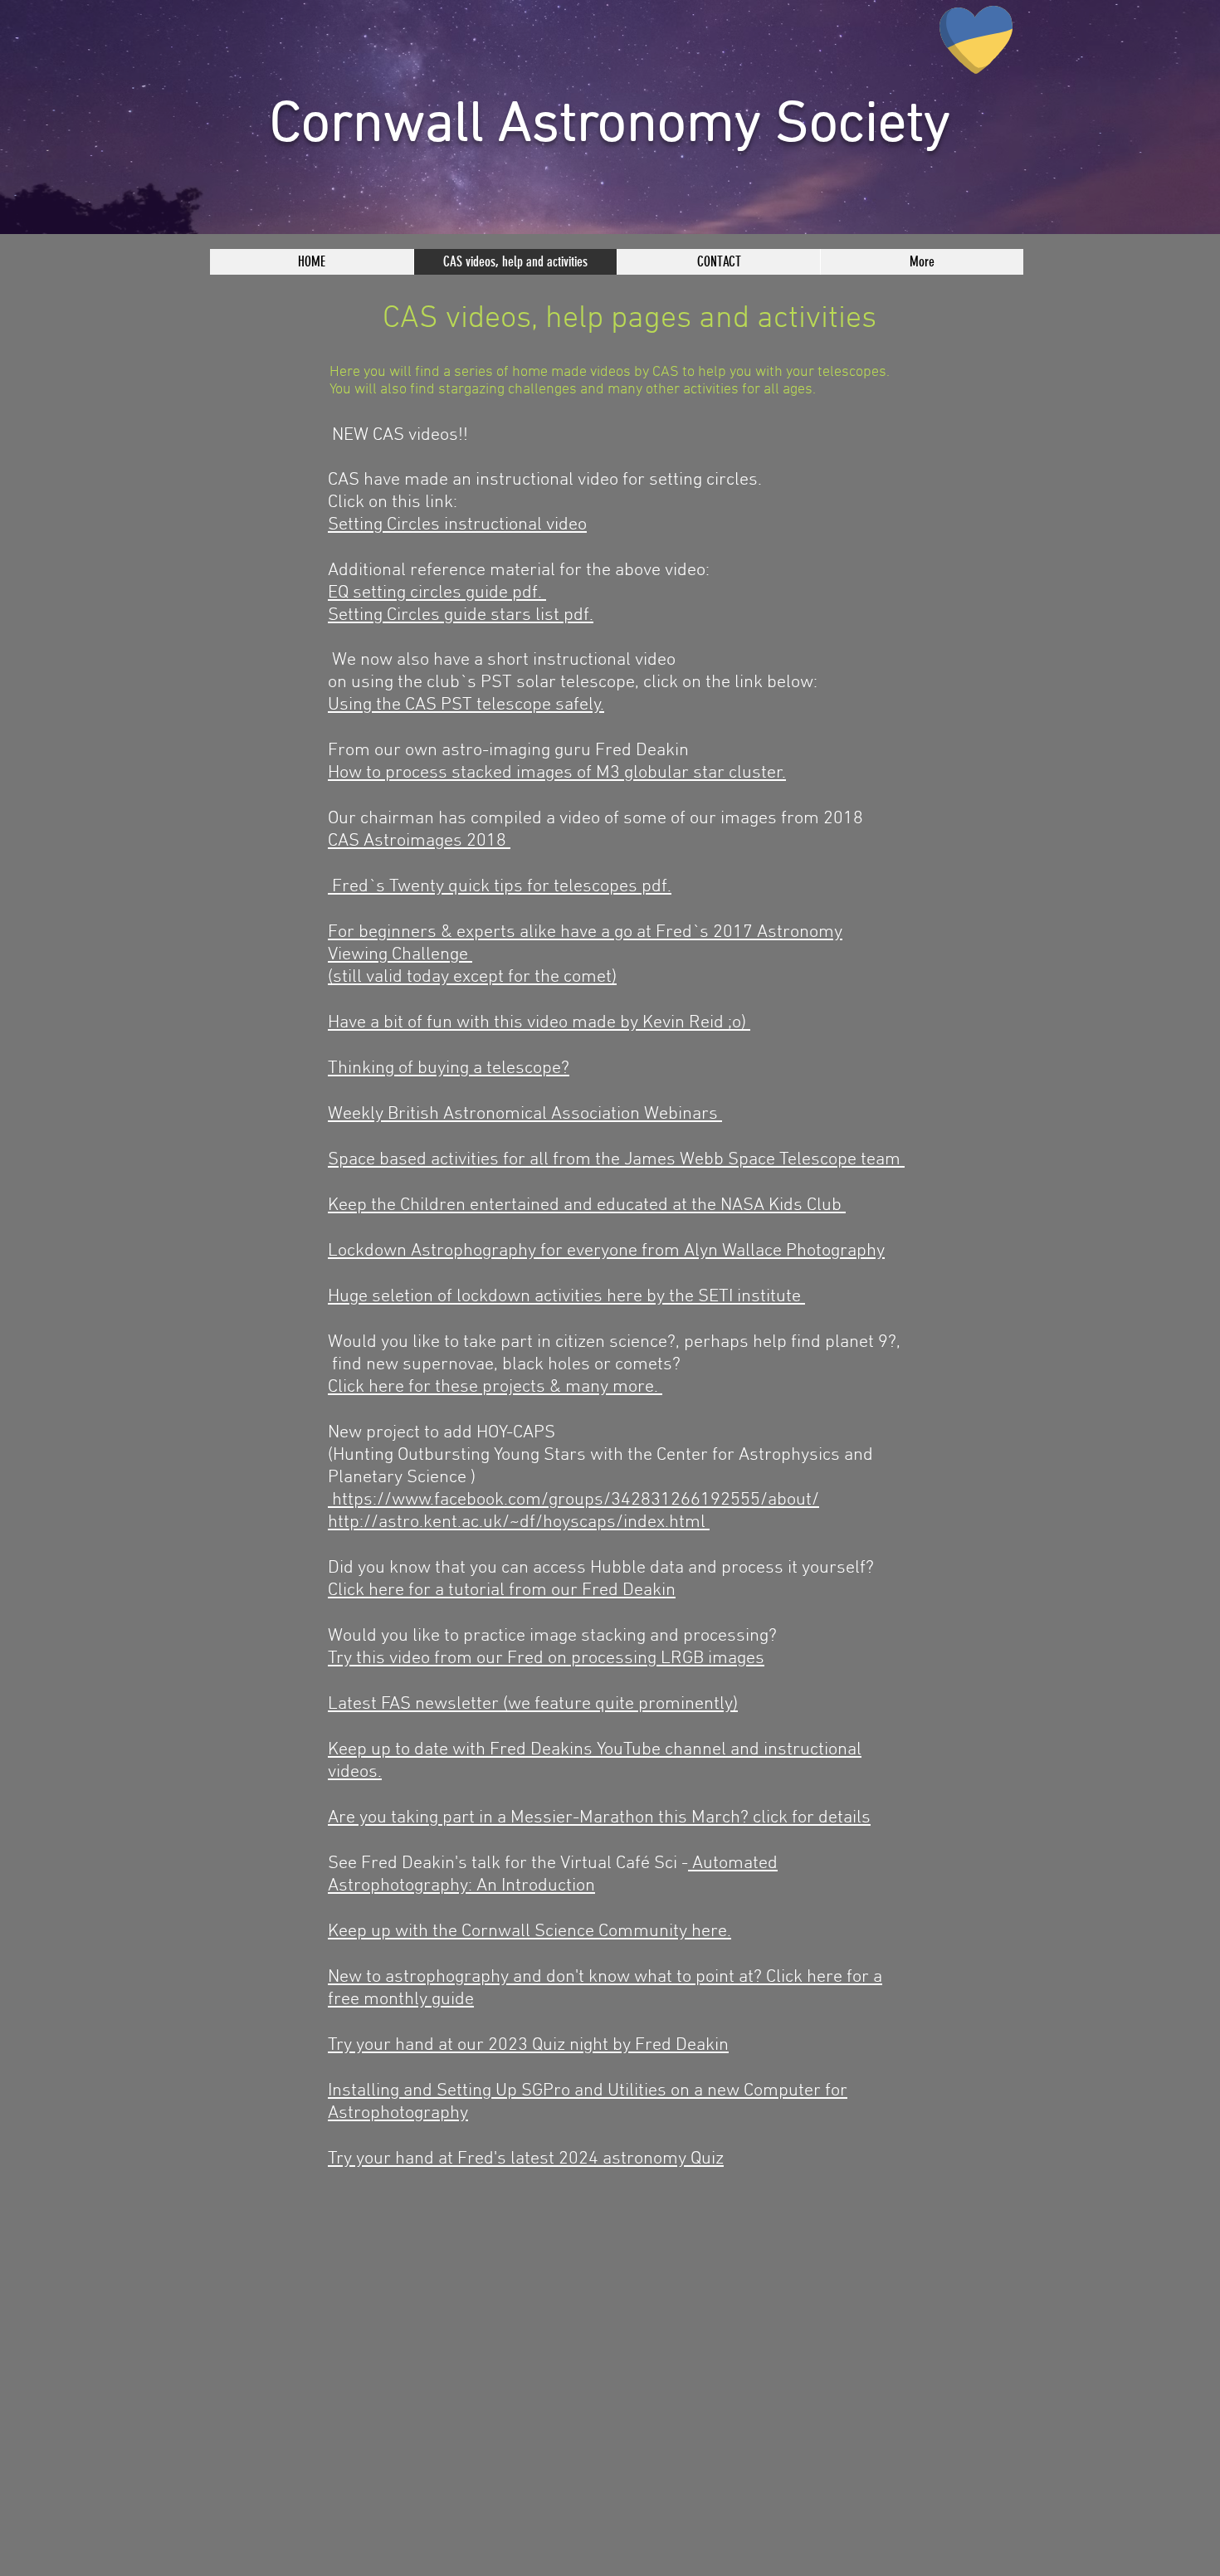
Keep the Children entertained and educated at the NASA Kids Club (587, 1205)
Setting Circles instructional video (457, 525)
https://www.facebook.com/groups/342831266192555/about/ (573, 1500)
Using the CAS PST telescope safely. (466, 705)
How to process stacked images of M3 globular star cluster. (557, 773)
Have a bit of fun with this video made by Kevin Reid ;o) (539, 1023)
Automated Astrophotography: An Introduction (553, 1875)
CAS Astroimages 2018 (419, 841)
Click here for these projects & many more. (495, 1387)
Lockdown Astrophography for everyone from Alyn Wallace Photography (606, 1251)
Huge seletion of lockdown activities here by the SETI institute (566, 1297)
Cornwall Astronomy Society (610, 126)
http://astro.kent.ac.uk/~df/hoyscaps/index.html (519, 1522)
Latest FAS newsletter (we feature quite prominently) (533, 1704)
